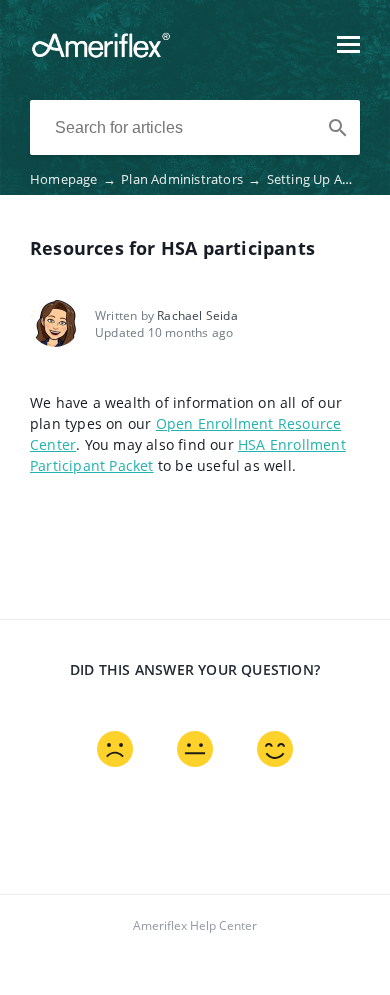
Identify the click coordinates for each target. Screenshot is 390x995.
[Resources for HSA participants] (101, 54)
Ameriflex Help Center (195, 925)
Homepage (73, 179)
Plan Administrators (191, 179)
